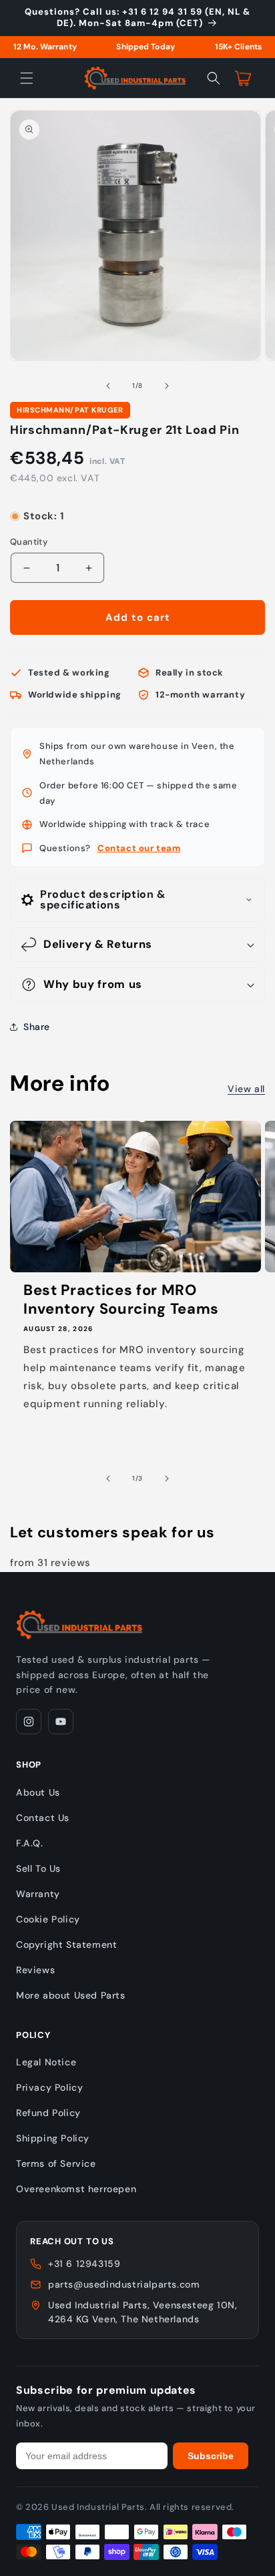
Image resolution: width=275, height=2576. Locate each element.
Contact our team (139, 848)
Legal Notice (46, 2062)
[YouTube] (61, 1722)
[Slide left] (108, 386)
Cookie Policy (48, 1919)
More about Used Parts (71, 1995)
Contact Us (43, 1818)
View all (246, 1089)
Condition (31, 504)
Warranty (38, 1894)
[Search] (214, 78)
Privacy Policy (49, 2087)
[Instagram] (29, 1722)
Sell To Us (38, 1868)
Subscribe (211, 2456)
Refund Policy (48, 2113)
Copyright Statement (66, 1945)
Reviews (35, 1970)
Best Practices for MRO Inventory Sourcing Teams (121, 1300)
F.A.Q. (30, 1843)
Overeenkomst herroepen (76, 2189)
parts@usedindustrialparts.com (124, 2284)
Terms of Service (56, 2163)
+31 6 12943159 (84, 2264)
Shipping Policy (53, 2138)
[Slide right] (167, 386)
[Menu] (27, 78)
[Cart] (243, 78)
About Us (38, 1792)
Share (37, 1027)
